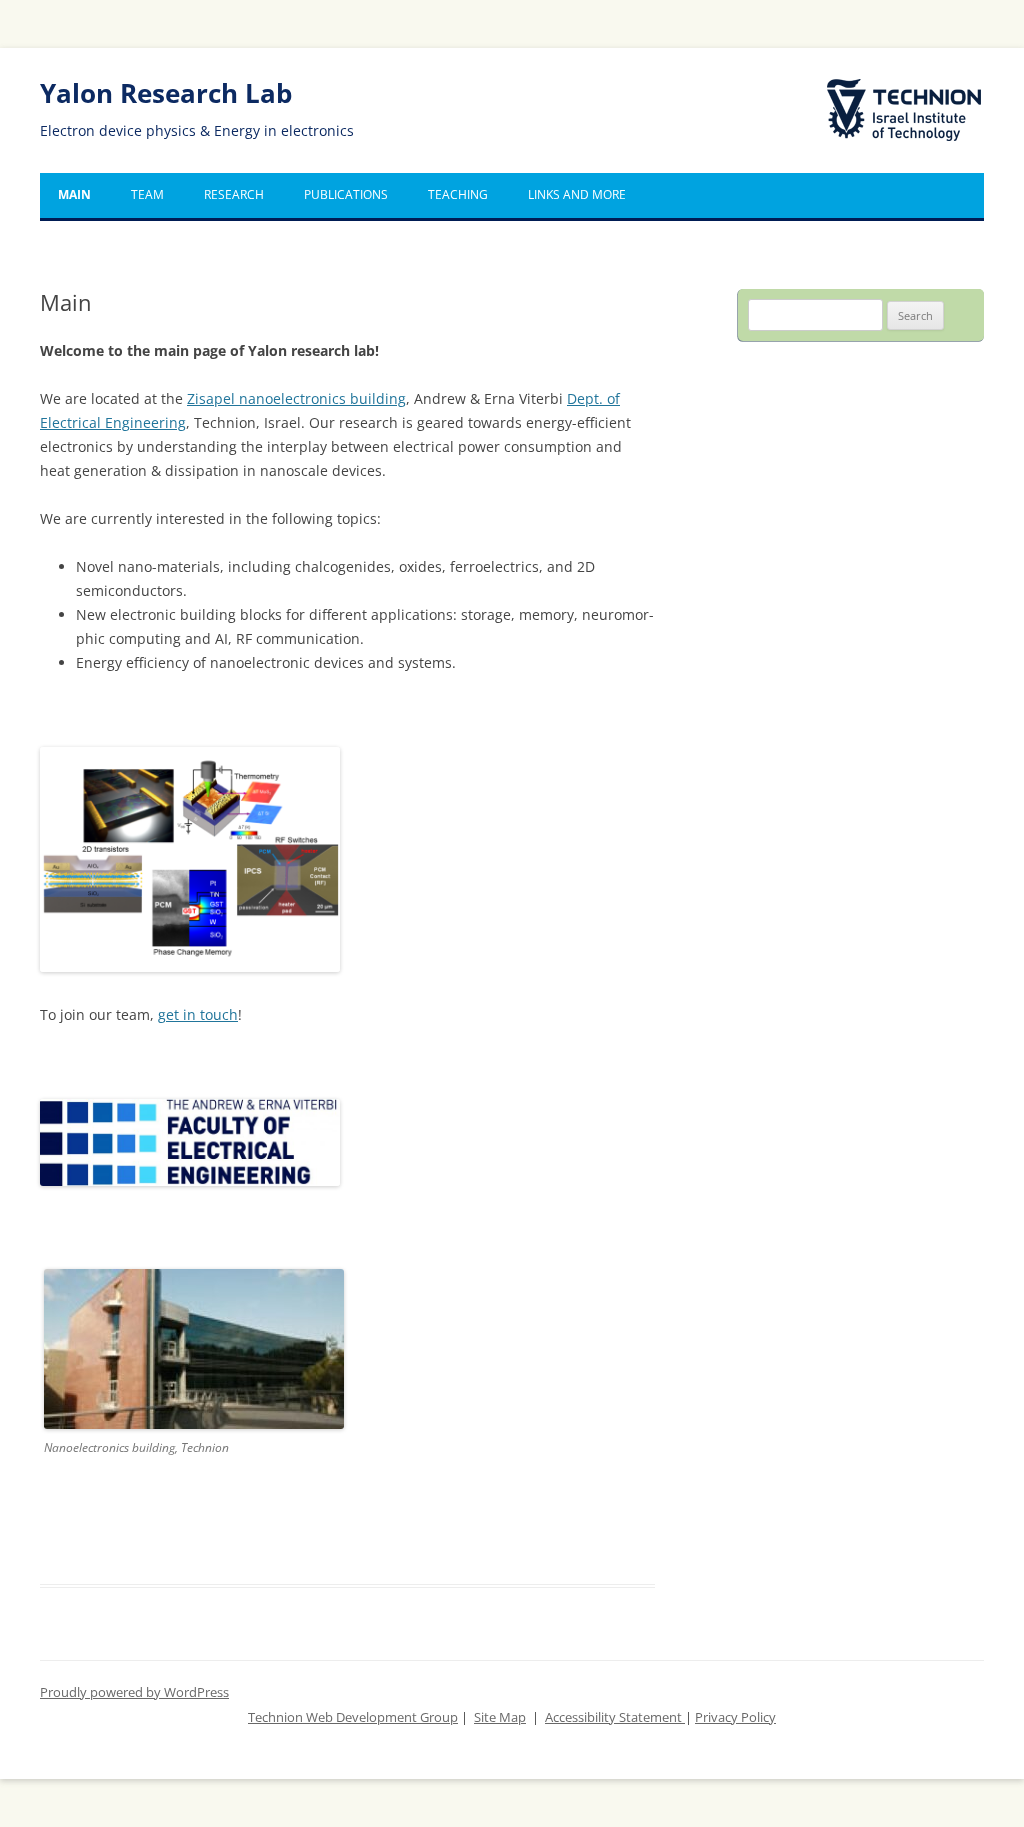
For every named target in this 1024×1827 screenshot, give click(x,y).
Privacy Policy (735, 1717)
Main (74, 194)
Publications (346, 194)
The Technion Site (890, 80)
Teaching (458, 194)
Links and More (577, 194)
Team (147, 194)
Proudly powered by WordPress (134, 1692)
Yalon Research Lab (166, 93)
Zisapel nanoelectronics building (296, 398)
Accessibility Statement (615, 1717)
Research (234, 194)
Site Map (500, 1717)
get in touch (198, 1014)
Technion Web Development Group (353, 1717)
